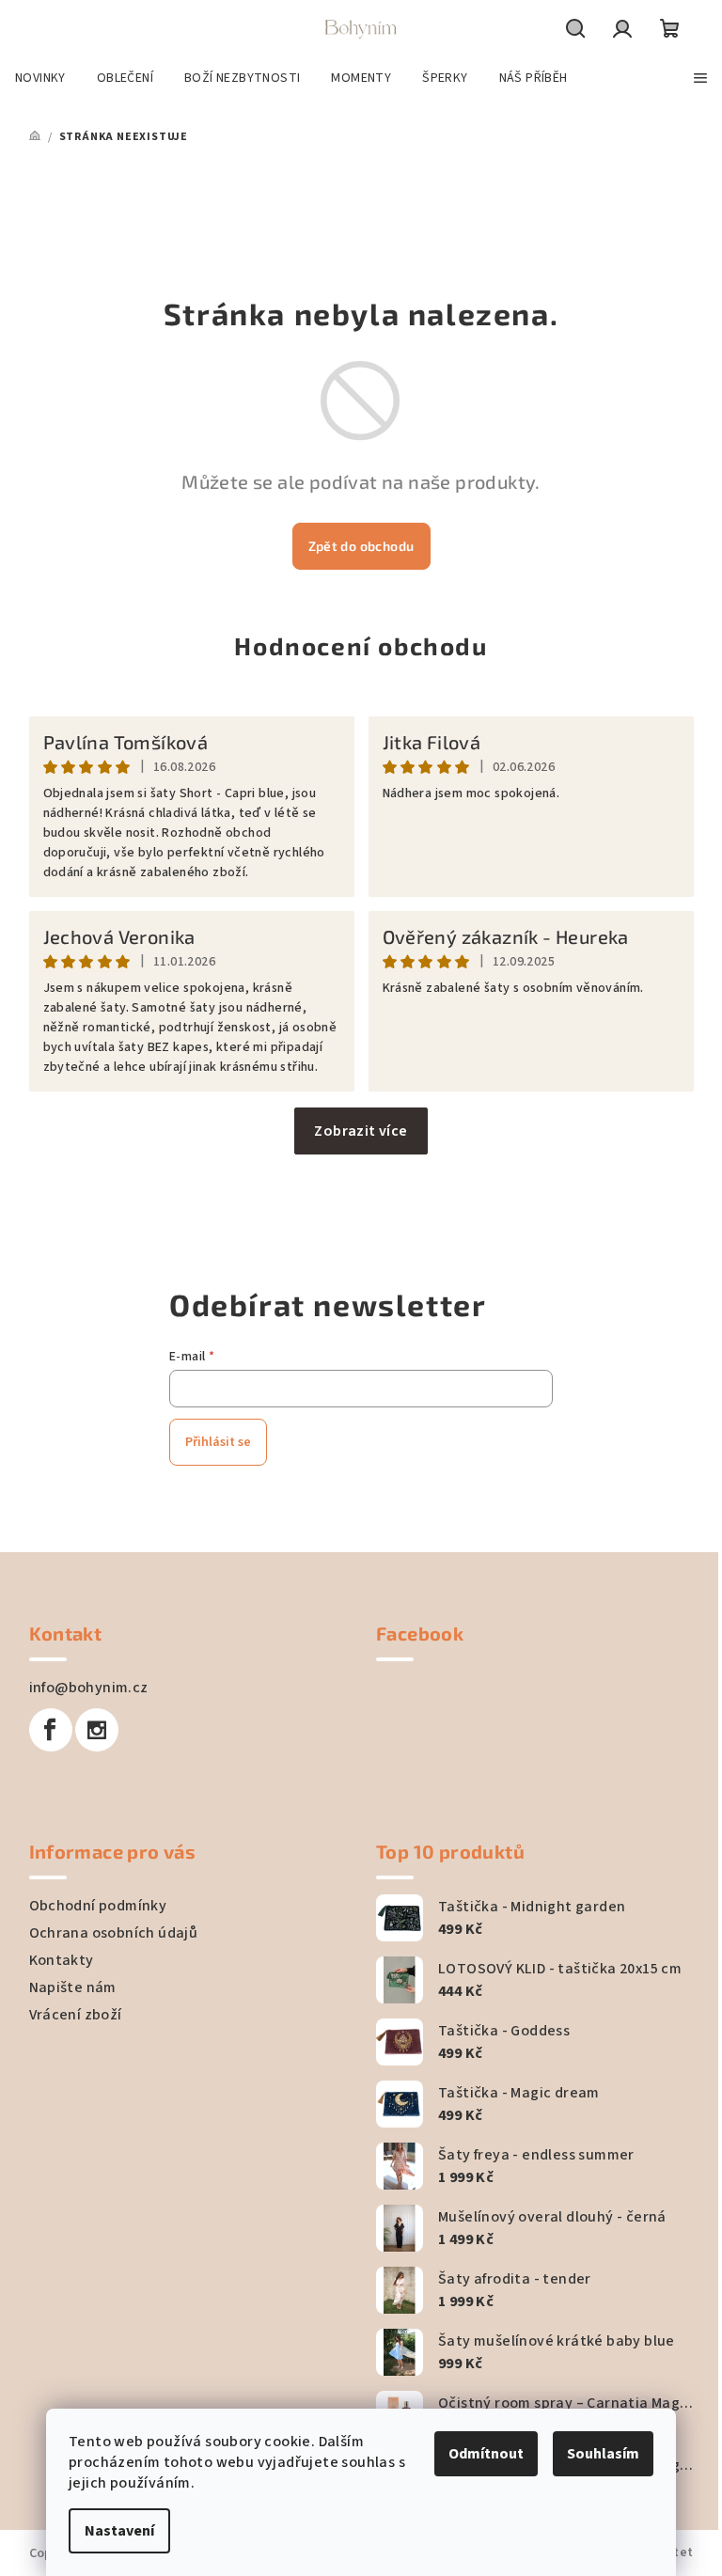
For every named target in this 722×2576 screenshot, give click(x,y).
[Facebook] (51, 1730)
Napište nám (73, 1987)
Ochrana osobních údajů (114, 1933)
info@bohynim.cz (89, 1688)
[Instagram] (97, 1730)
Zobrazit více (361, 1131)
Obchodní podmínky (98, 1906)
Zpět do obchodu (361, 546)
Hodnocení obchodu (361, 645)
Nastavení (119, 2531)
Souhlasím (603, 2454)
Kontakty (62, 1960)
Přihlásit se (218, 1442)
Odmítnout (486, 2454)
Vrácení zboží (76, 2015)
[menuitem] (40, 78)
